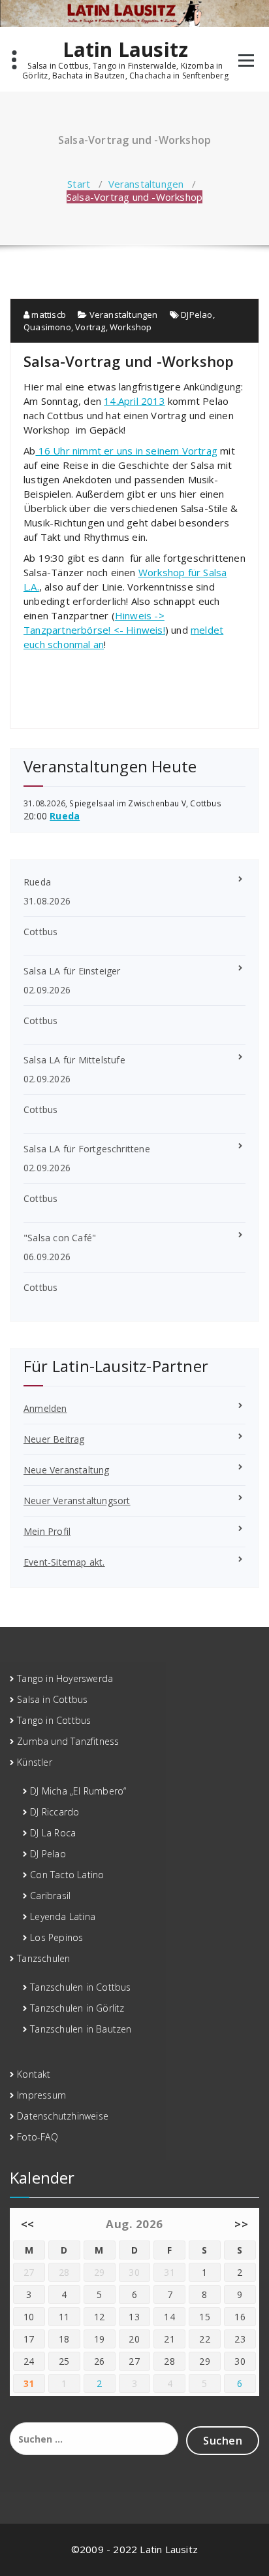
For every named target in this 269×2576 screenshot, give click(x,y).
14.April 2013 (134, 401)
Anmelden (45, 1408)
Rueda (65, 816)
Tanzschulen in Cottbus (80, 1987)
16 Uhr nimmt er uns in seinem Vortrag (126, 451)
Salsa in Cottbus (52, 1699)
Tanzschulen (43, 1958)
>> (241, 2224)
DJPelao (197, 315)
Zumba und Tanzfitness (68, 1741)
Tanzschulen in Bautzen (81, 2029)
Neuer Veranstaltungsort (77, 1501)
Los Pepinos (56, 1937)
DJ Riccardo (55, 1812)
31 (29, 2383)
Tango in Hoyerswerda (65, 1678)
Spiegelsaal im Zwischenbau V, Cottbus (145, 803)
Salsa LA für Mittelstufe (74, 1060)
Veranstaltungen (146, 184)
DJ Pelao (48, 1854)
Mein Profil (47, 1531)
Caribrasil (50, 1896)
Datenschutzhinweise (63, 2116)
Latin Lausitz (126, 50)
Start (79, 184)
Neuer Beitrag (54, 1439)
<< (28, 2224)
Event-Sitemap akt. (64, 1562)
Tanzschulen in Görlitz (77, 2008)
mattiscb (48, 315)
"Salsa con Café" (60, 1238)
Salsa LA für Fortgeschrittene (87, 1149)
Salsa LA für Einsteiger (72, 971)
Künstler (35, 1762)
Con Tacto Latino (67, 1875)
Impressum (41, 2095)
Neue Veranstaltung (67, 1470)
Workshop (131, 327)
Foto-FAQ (38, 2137)
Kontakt (34, 2074)
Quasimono (47, 327)
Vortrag (90, 327)
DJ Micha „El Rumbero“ (78, 1791)
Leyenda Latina (63, 1916)
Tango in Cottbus (54, 1720)
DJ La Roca (53, 1833)
